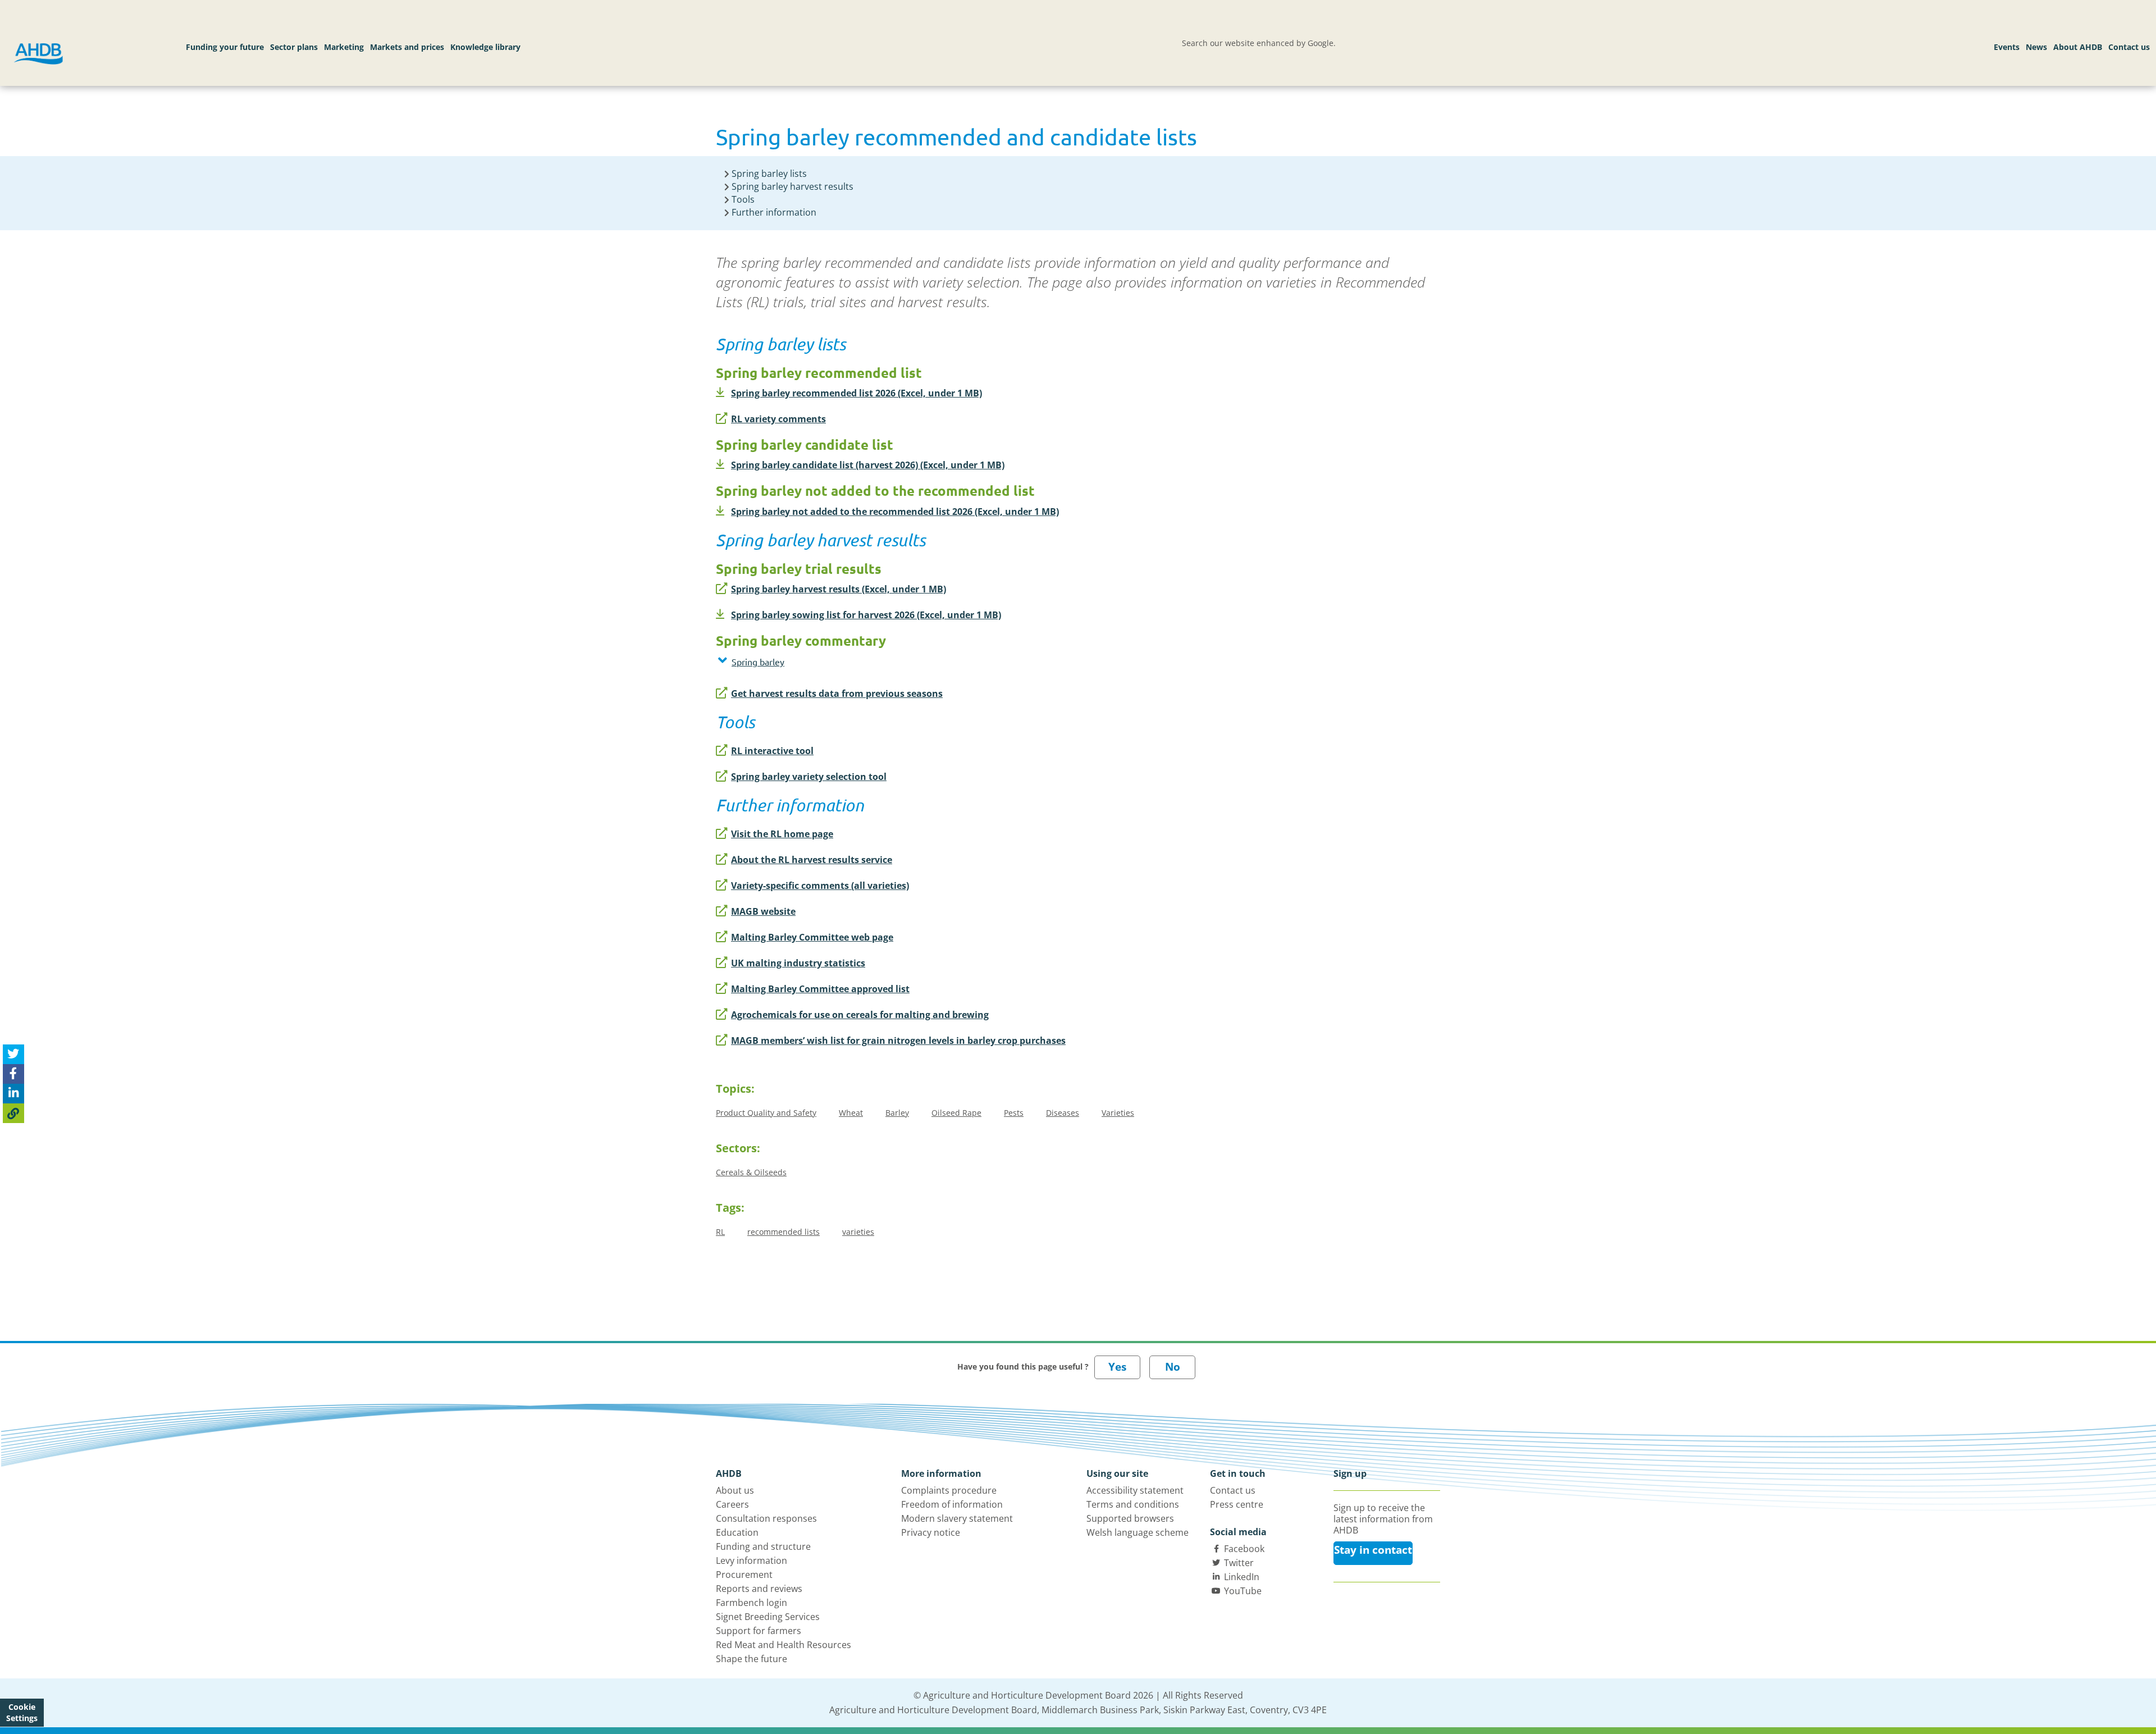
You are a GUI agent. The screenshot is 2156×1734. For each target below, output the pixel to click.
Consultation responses (766, 1518)
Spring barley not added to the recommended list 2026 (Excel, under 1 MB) (895, 512)
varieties (858, 1232)
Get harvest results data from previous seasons (837, 693)
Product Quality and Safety (766, 1113)
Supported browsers (1130, 1518)
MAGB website (763, 911)
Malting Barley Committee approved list (820, 989)
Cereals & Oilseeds (751, 1172)
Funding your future (225, 47)
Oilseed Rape (956, 1113)
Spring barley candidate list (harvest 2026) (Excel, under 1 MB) (868, 465)
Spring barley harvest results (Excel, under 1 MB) (839, 589)
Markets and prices (407, 47)
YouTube (1243, 1591)
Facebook (1244, 1549)
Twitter (1239, 1563)
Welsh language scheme (1138, 1532)
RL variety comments (778, 419)
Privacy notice (931, 1532)
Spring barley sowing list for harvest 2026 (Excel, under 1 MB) (866, 615)
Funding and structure (763, 1546)
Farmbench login (752, 1603)
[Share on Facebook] (13, 1073)
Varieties (1118, 1113)
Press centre (1237, 1504)
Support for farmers (759, 1631)
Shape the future (752, 1659)
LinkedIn (1242, 1577)
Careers (732, 1504)
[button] (924, 661)
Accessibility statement (1135, 1490)
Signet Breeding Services (768, 1617)
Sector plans (294, 47)
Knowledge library (485, 47)
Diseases (1063, 1113)
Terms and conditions (1133, 1504)
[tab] (924, 664)
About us (735, 1490)
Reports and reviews (759, 1589)
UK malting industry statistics (798, 963)
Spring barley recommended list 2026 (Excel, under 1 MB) (857, 393)
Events (2007, 47)
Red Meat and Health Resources (784, 1645)
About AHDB (2078, 47)
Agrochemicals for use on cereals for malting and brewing (860, 1015)
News (2036, 47)
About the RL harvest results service (812, 860)
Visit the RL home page (782, 834)
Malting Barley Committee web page (812, 937)
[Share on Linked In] (13, 1093)
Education (737, 1532)
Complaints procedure (949, 1490)
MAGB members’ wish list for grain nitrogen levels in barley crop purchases (898, 1041)
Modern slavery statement (957, 1518)
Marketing (344, 47)
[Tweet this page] (13, 1054)
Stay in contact (1373, 1550)
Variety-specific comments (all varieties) (820, 886)
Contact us (2129, 47)
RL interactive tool (772, 751)
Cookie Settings (22, 1712)
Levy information (752, 1560)
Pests (1014, 1113)
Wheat (851, 1113)
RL (720, 1232)
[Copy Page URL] (13, 1113)
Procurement (744, 1575)
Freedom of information (952, 1504)
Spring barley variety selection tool (809, 777)
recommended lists (784, 1232)
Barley (897, 1113)
